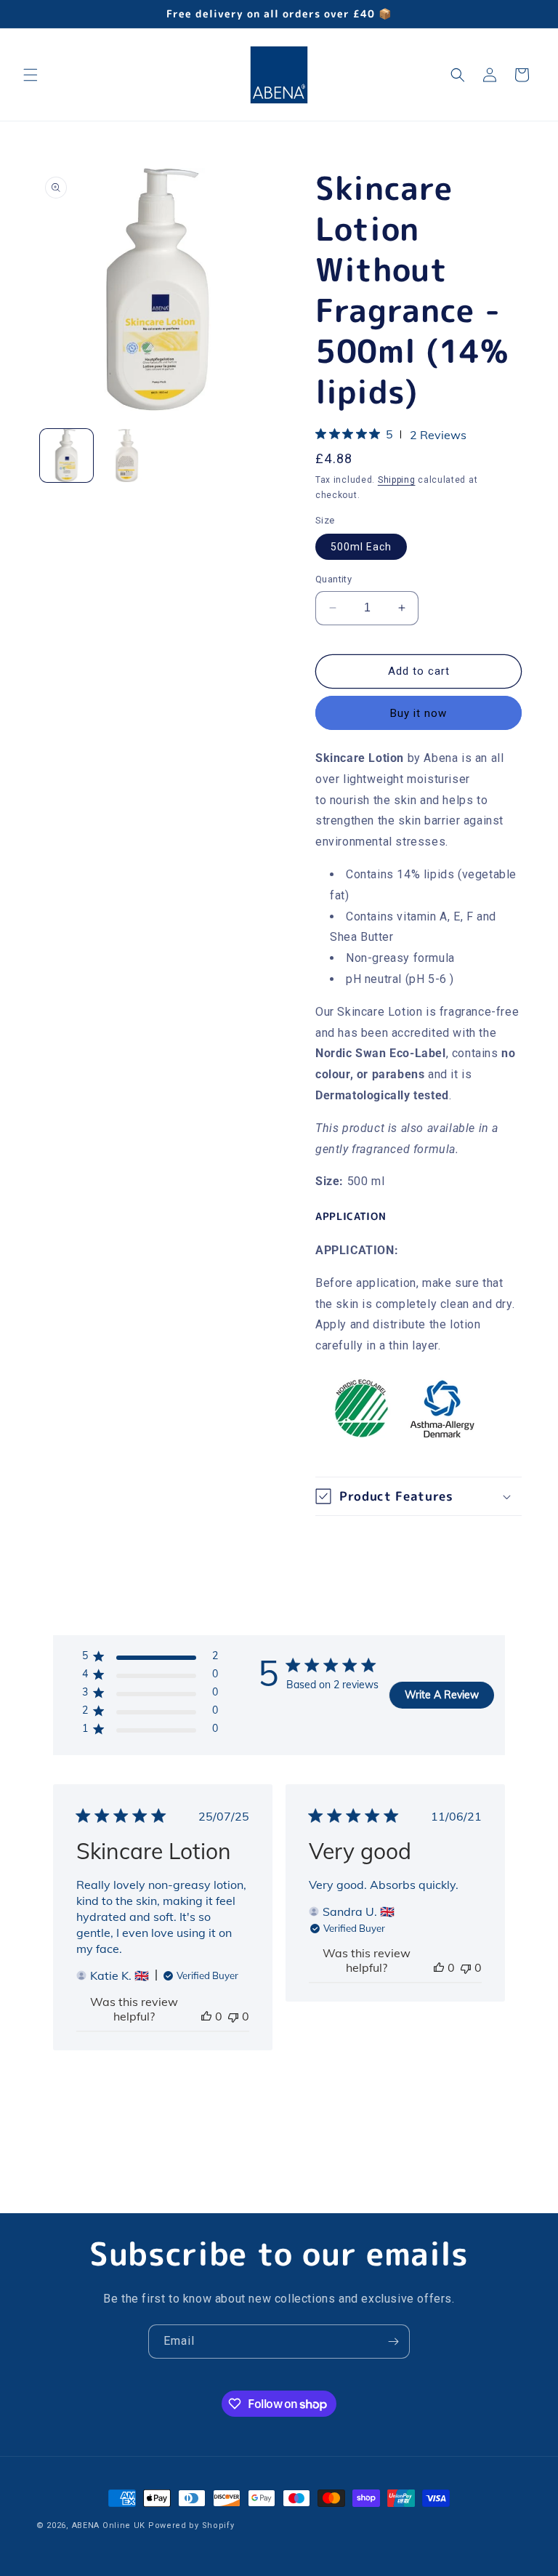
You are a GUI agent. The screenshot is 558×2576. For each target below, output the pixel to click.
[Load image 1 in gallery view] (66, 456)
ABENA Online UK (109, 2525)
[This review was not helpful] (233, 2016)
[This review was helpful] (206, 2016)
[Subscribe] (393, 2342)
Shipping (397, 480)
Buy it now (418, 713)
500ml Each (361, 547)
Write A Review (442, 1695)
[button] (31, 75)
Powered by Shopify (191, 2525)
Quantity (333, 579)
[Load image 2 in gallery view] (127, 456)
